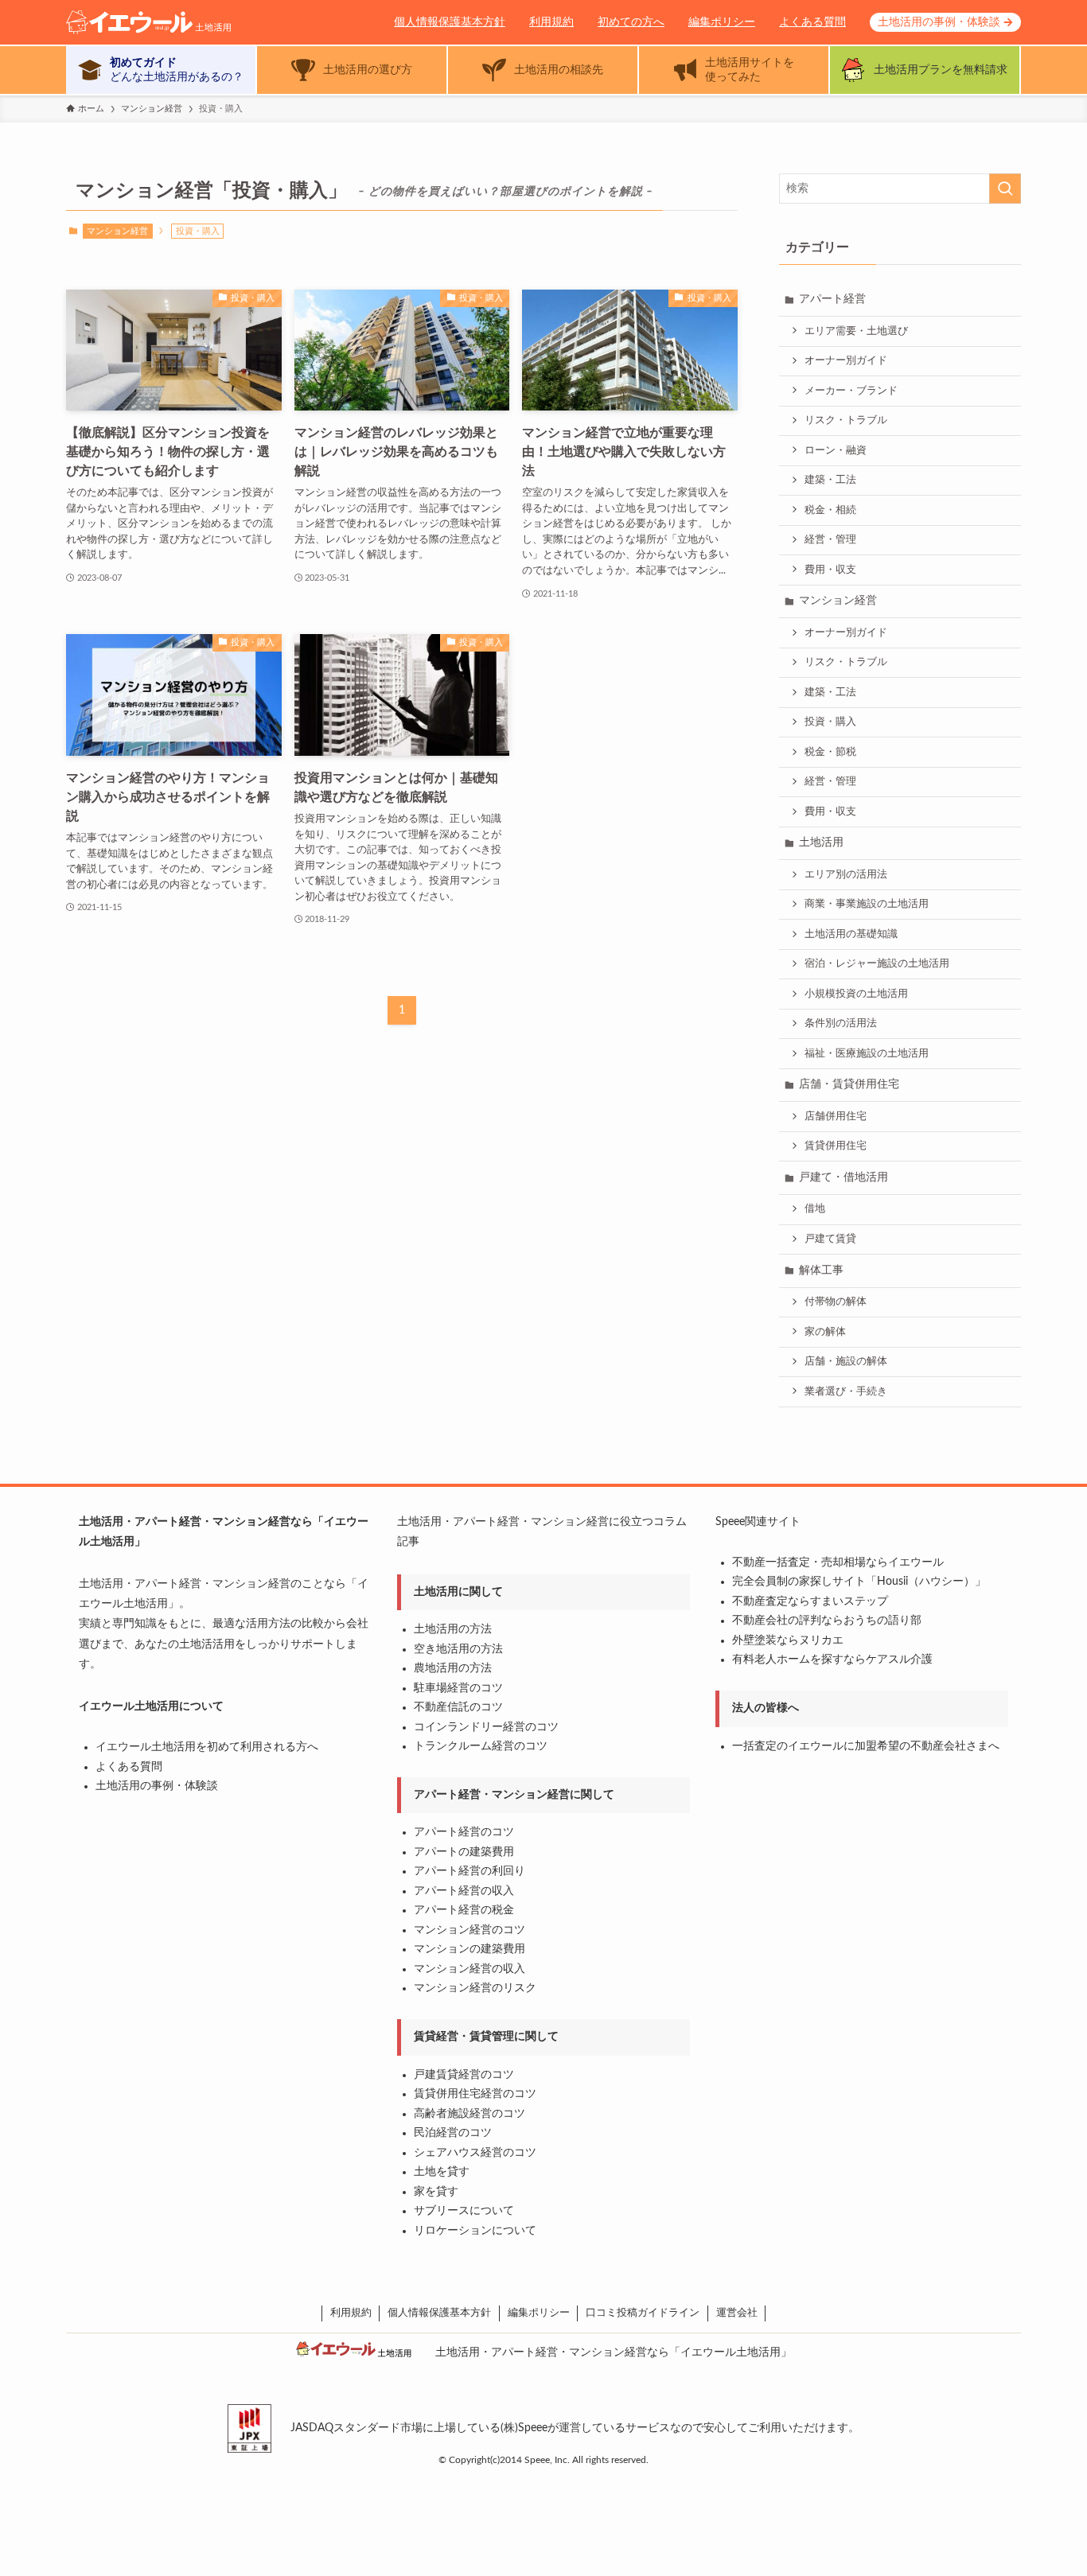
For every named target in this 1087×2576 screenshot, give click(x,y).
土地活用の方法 (453, 1629)
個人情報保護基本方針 (450, 22)
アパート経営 (832, 299)
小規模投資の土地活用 (856, 994)
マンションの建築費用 (469, 1949)
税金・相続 (830, 510)
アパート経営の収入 (464, 1891)
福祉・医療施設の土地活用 (867, 1053)
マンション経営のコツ (469, 1930)
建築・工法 (830, 480)
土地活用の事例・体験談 (939, 22)
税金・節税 (830, 752)
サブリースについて (464, 2211)
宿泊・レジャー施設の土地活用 (877, 963)
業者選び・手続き (846, 1391)
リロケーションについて (475, 2231)
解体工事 (821, 1270)
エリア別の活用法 (846, 874)
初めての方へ (631, 22)
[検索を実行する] (1005, 189)
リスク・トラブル (846, 420)
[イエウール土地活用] (185, 22)
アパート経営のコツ (464, 1832)
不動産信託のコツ (458, 1707)
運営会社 (737, 2313)
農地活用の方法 (453, 1668)
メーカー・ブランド (851, 391)
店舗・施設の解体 (846, 1361)
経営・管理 (830, 539)
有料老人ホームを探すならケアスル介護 (832, 1660)
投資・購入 (830, 722)
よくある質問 (812, 22)
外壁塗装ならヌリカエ (788, 1640)
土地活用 (821, 842)
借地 (815, 1208)
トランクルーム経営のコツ (481, 1746)
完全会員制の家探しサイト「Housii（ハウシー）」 (859, 1582)
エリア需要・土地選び (856, 331)
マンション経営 (117, 231)
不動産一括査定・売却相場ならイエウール (838, 1562)
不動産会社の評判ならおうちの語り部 (827, 1621)
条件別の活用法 (841, 1023)
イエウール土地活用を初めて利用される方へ (207, 1747)
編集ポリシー (722, 22)
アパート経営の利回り (469, 1871)
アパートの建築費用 (464, 1852)
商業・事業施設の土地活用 (867, 904)
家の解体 (825, 1332)
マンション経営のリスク (475, 1988)
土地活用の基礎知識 (851, 934)
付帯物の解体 (836, 1302)
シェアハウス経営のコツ (475, 2153)
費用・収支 (830, 570)
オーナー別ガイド (846, 360)
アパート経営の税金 (464, 1910)
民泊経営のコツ (453, 2133)
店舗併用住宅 (836, 1116)
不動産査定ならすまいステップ (810, 1601)
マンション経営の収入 (469, 1969)
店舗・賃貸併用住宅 (849, 1084)
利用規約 (551, 22)
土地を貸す (442, 2172)
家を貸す (436, 2192)
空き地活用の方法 (458, 1649)
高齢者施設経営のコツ (469, 2114)
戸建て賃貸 (830, 1239)
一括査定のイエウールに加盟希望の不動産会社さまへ (866, 1746)
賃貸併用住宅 (836, 1146)
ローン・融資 (836, 450)
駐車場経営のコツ (458, 1688)
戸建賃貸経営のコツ (464, 2075)
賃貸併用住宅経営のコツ (475, 2094)
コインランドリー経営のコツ (486, 1727)
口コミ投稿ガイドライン (643, 2313)
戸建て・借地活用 (843, 1177)
